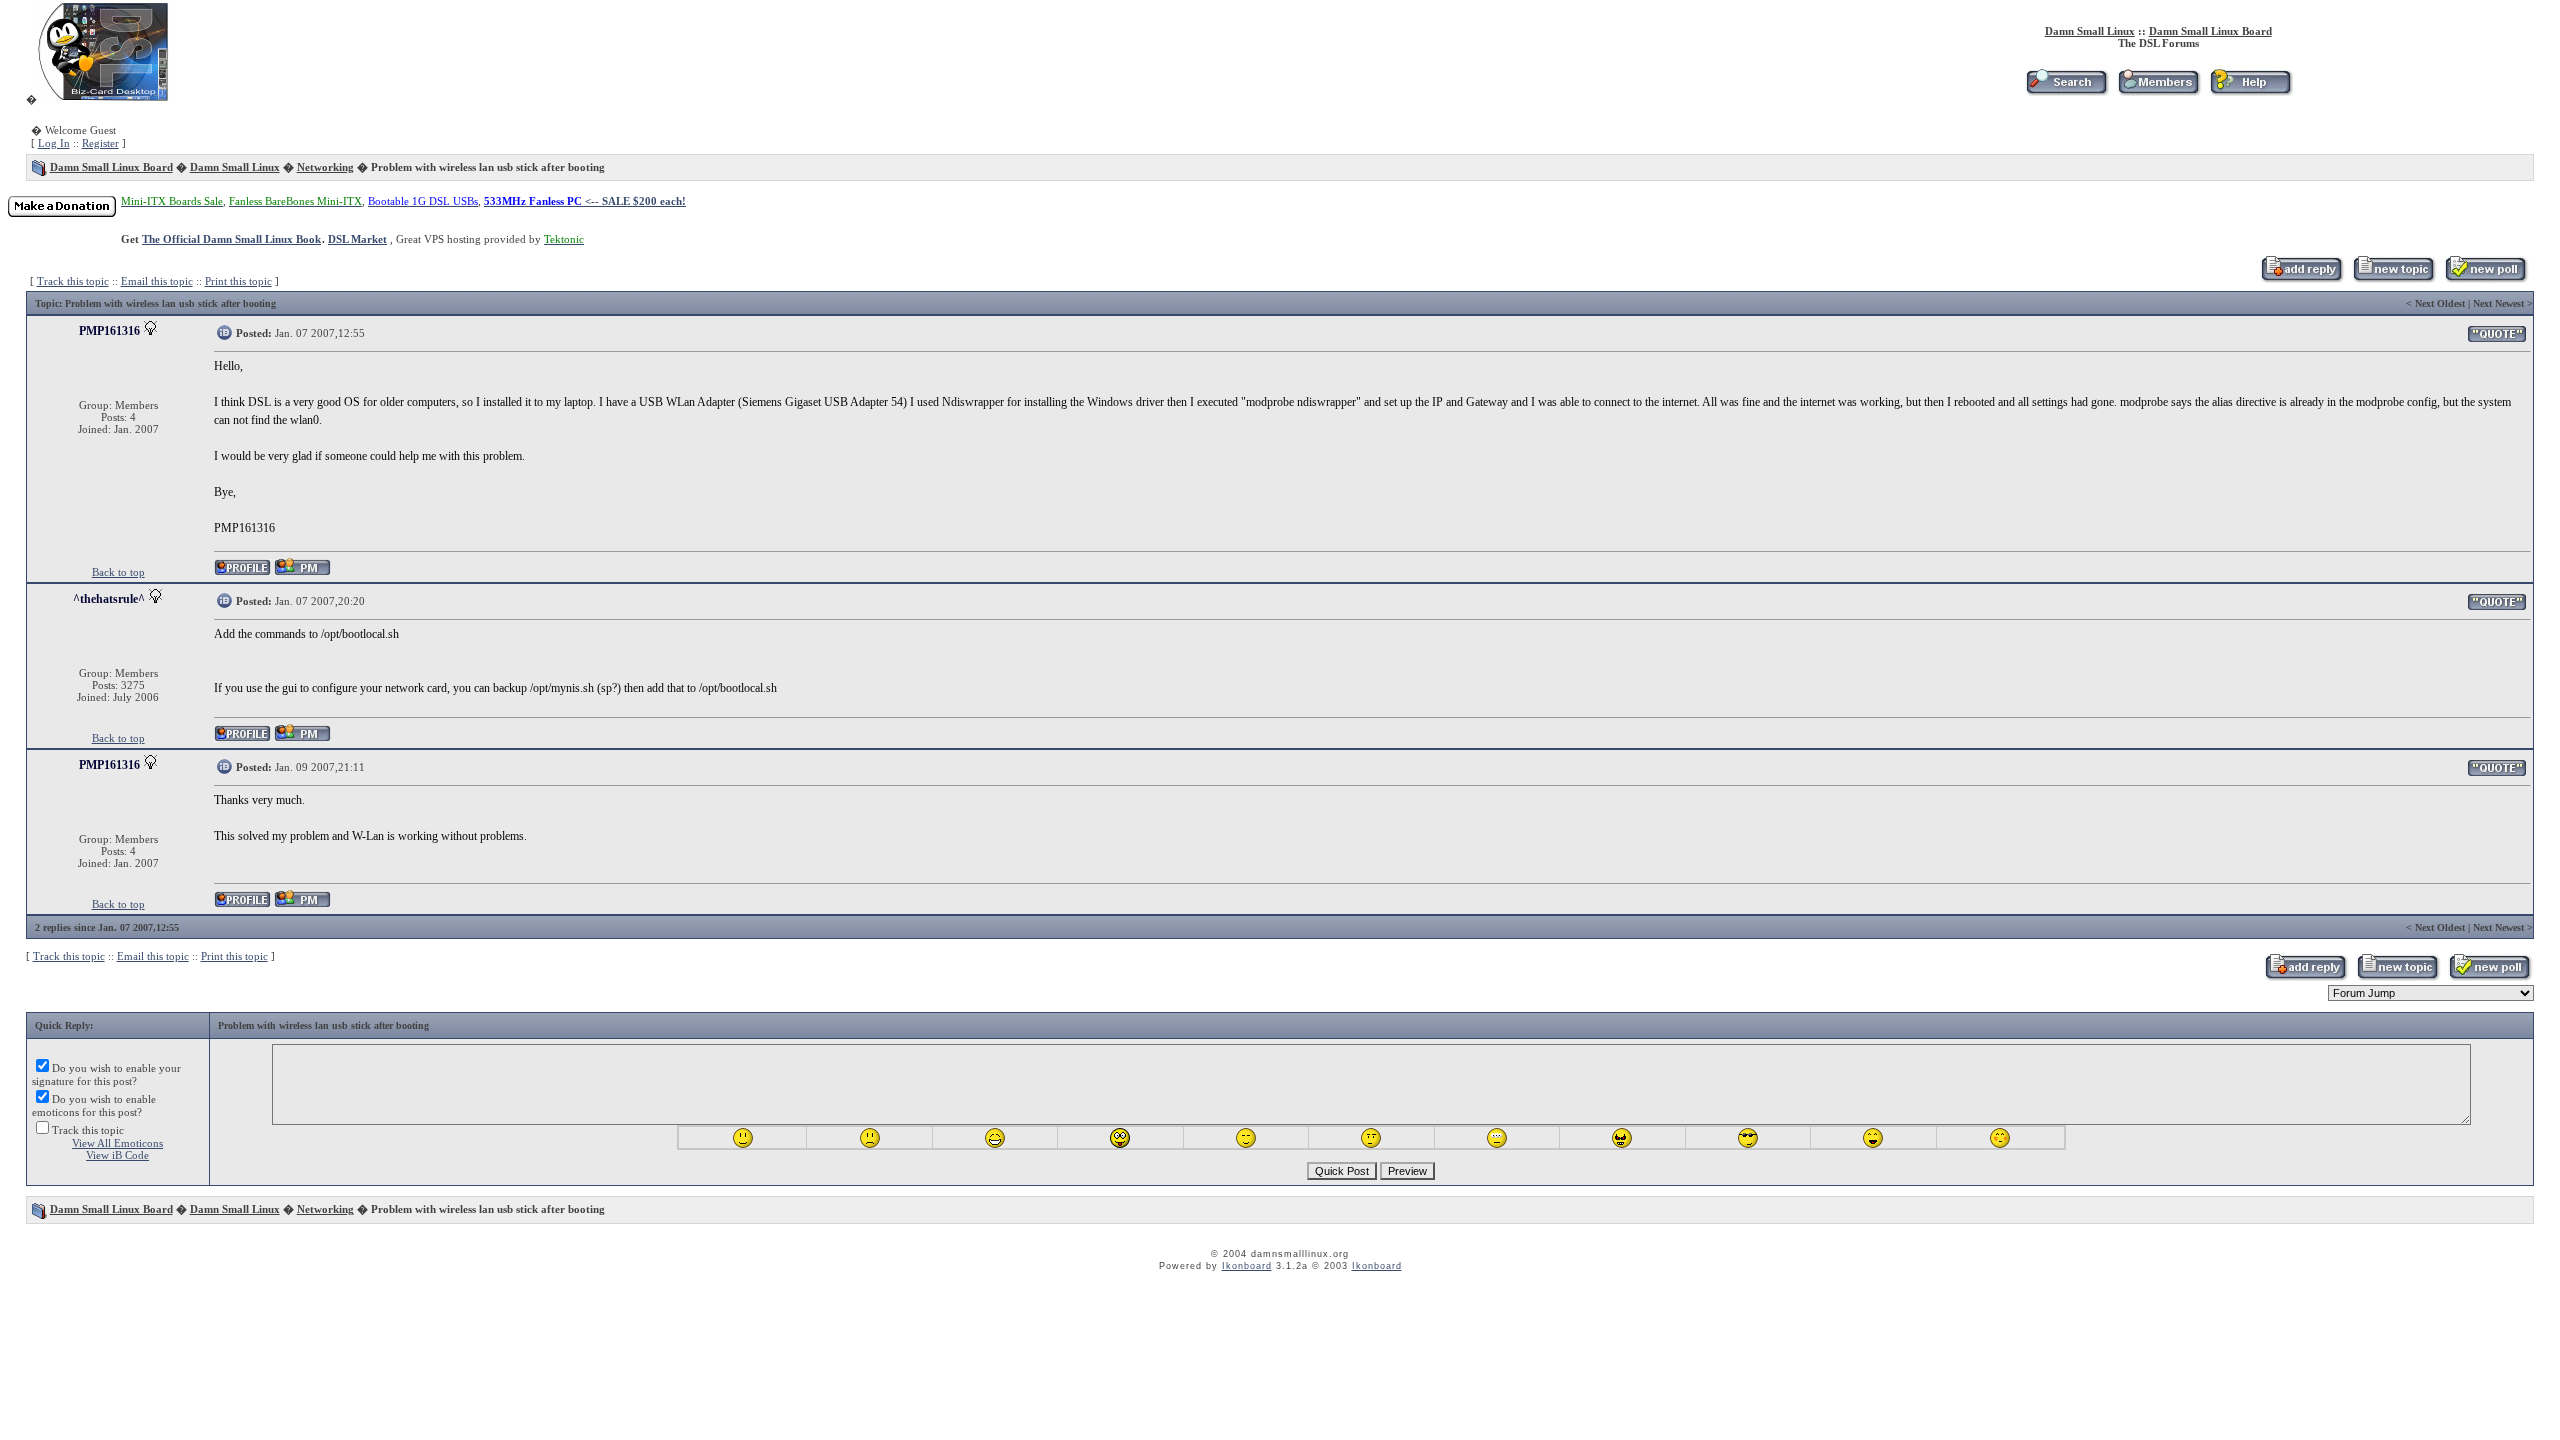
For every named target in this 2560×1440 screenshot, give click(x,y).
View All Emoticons (117, 1143)
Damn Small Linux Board (2210, 31)
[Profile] (242, 572)
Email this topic (157, 281)
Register (100, 143)
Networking (325, 167)
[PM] (302, 572)
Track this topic (73, 281)
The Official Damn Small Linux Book (231, 239)
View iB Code (117, 1155)
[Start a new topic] (2393, 279)
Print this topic (238, 281)
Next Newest (2498, 303)
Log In (54, 143)
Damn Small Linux (2090, 31)
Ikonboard (1247, 1266)
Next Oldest (2440, 303)
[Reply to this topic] (2301, 279)
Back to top (118, 572)
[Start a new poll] (2485, 279)
